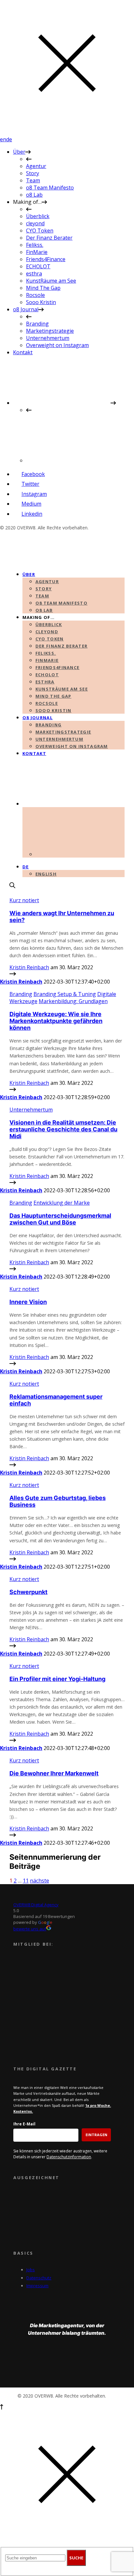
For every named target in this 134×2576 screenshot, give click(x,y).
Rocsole (35, 295)
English (46, 874)
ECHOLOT (38, 266)
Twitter (30, 484)
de (9, 139)
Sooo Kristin (41, 302)
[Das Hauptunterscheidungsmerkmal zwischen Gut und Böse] (13, 1269)
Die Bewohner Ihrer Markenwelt (54, 1773)
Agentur (36, 166)
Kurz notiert (24, 900)
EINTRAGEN (96, 2135)
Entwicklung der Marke (62, 1203)
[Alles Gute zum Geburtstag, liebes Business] (13, 1560)
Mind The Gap (43, 288)
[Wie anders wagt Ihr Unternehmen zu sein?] (13, 974)
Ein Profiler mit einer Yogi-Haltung (57, 1679)
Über (19, 152)
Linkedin (32, 514)
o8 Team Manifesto (50, 188)
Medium (31, 504)
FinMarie (37, 252)
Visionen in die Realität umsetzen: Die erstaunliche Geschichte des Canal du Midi (63, 1129)
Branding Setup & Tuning (65, 994)
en (3, 139)
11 (26, 1881)
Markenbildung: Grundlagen (73, 1001)
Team (33, 180)
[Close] (67, 132)
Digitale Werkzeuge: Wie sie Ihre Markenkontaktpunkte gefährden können (56, 1021)
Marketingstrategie (50, 331)
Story (33, 173)
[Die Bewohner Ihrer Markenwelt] (13, 1836)
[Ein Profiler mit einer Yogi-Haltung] (13, 1741)
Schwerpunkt (28, 1592)
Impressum (37, 2286)
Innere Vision (28, 1302)
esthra (34, 273)
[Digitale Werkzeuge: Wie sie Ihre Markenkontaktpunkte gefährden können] (13, 1090)
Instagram (34, 494)
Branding (37, 324)
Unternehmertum (48, 338)
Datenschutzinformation (69, 2157)
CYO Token (40, 231)
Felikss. (35, 245)
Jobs (31, 2270)
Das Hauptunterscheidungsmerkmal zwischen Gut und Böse (60, 1219)
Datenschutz (39, 2278)
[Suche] (12, 886)
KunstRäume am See (51, 281)
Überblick (38, 216)
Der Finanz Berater (49, 238)
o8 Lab (34, 195)
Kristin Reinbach (29, 967)
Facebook (33, 474)
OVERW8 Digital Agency (36, 1905)
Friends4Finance (46, 259)
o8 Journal (26, 309)
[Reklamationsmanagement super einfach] (13, 1465)
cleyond (35, 223)
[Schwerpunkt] (13, 1646)
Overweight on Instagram (57, 345)
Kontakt (23, 352)
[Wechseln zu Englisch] (75, 460)
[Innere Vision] (13, 1364)
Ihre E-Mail (24, 2124)
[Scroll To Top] (2, 2408)
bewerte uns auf (30, 1929)
